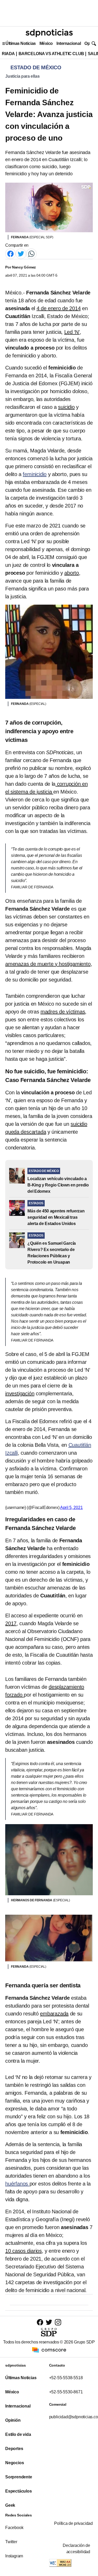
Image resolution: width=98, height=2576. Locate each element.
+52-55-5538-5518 (66, 2378)
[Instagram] (58, 2322)
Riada (8, 54)
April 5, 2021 (71, 1508)
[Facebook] (10, 253)
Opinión (13, 2420)
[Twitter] (21, 253)
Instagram (14, 2556)
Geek (10, 2505)
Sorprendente (19, 2477)
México (46, 43)
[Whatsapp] (31, 253)
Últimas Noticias (21, 43)
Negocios (15, 2463)
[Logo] (49, 33)
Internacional (69, 43)
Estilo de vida (18, 2434)
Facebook (14, 2528)
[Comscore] (49, 2350)
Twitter (11, 2542)
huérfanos (17, 2184)
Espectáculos (19, 2491)
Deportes (14, 2449)
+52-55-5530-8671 (66, 2392)
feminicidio (35, 474)
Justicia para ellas (22, 76)
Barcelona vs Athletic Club (51, 54)
